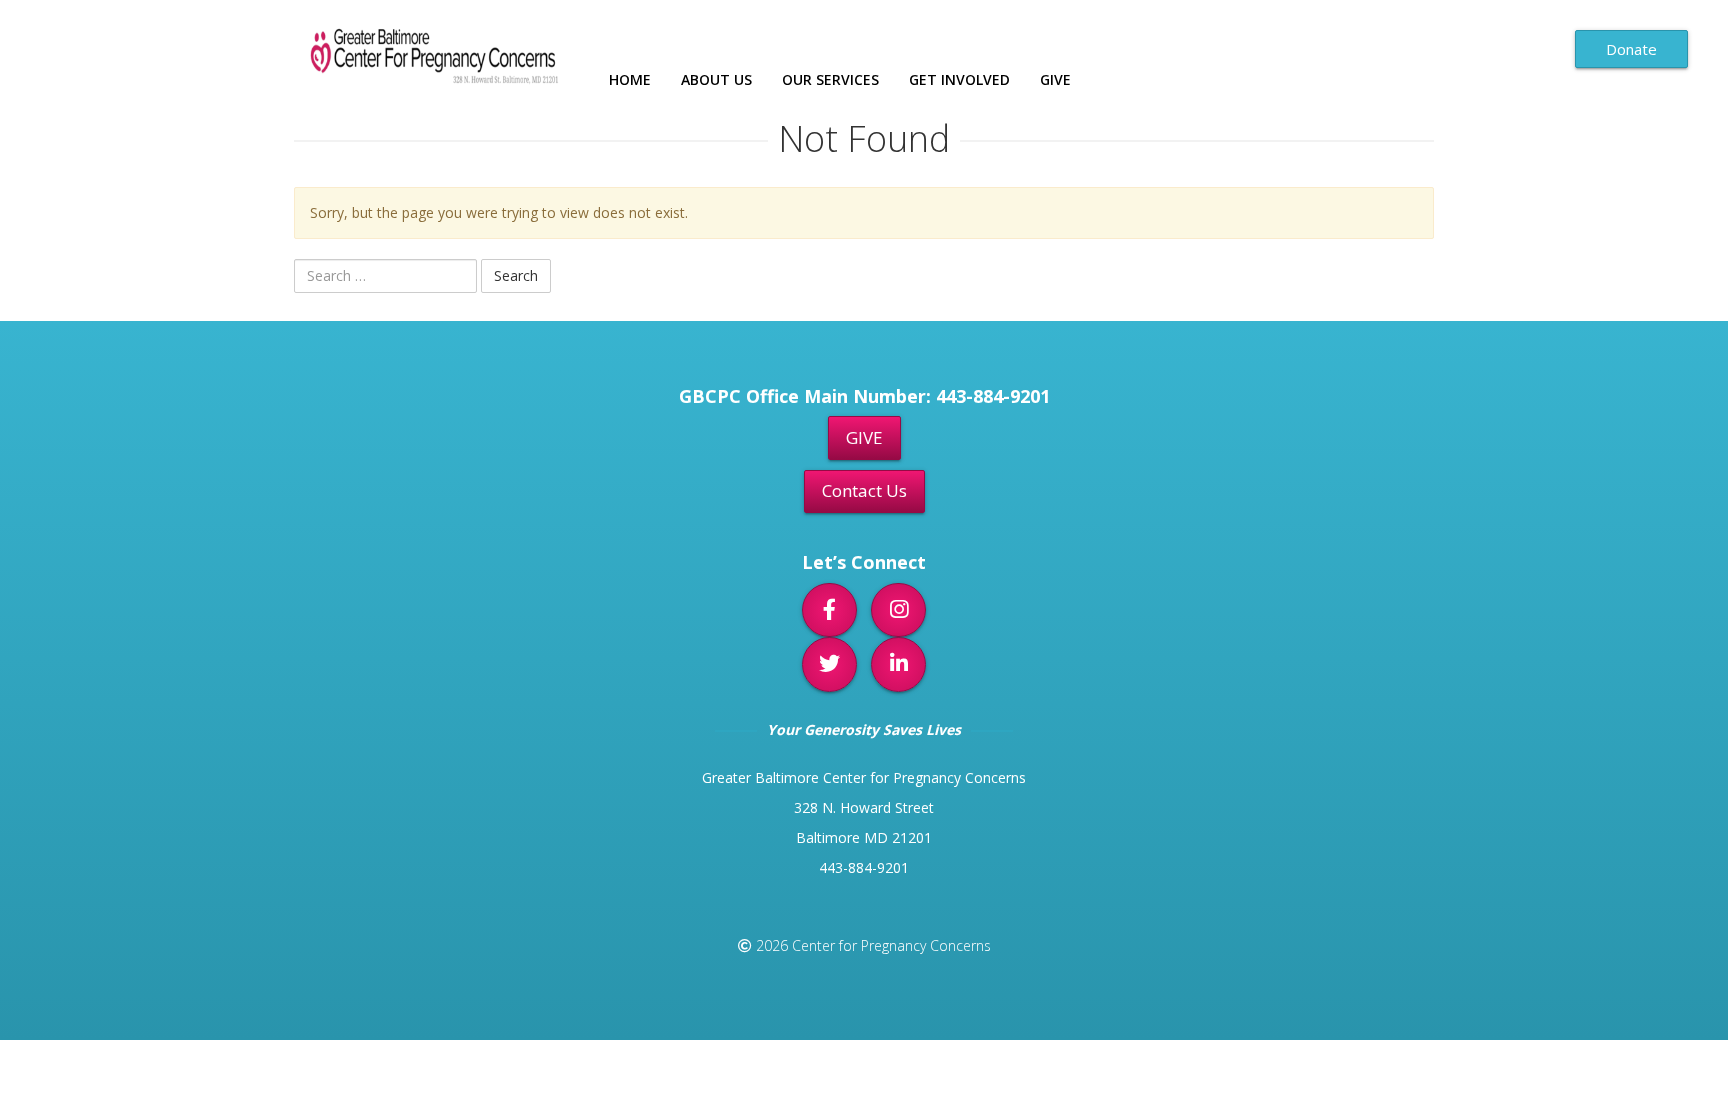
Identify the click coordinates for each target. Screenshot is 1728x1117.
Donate (1631, 49)
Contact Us (864, 490)
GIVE (864, 437)
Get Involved (959, 79)
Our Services (830, 79)
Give (1055, 79)
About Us (716, 79)
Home (630, 79)
